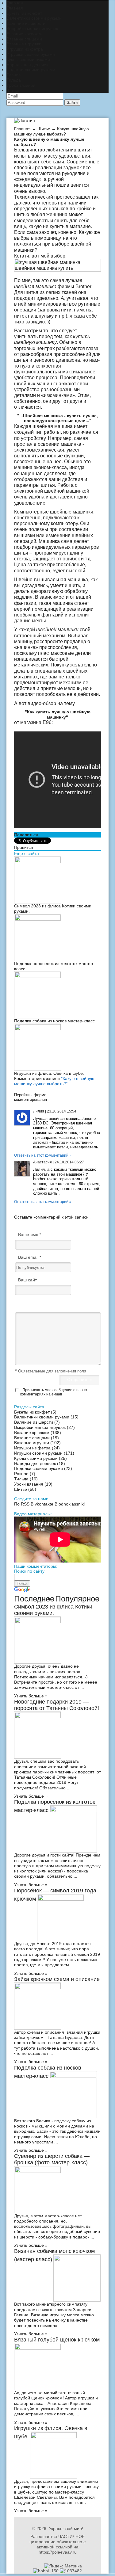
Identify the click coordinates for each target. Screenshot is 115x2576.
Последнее (34, 1599)
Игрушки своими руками (31, 54)
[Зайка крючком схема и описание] (38, 1988)
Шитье (13, 90)
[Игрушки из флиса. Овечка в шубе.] (38, 1029)
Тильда (14, 80)
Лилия (39, 1111)
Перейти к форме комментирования (31, 1097)
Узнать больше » (31, 1696)
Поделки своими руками (31, 70)
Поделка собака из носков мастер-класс (54, 1021)
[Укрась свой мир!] (25, 120)
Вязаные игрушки (24, 44)
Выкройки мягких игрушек (32, 29)
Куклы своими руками (28, 59)
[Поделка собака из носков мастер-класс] (38, 976)
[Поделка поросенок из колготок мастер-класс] (38, 919)
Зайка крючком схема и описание (57, 1979)
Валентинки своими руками (34, 18)
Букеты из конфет (24, 13)
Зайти (72, 103)
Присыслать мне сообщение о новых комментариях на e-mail (54, 1392)
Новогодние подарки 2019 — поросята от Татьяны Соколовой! (57, 1705)
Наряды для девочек (27, 65)
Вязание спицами (24, 39)
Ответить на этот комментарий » (43, 1155)
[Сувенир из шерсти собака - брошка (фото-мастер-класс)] (38, 2171)
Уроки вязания (21, 85)
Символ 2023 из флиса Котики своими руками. (53, 1610)
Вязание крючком (24, 34)
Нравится (24, 847)
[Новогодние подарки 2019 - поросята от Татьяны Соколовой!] (38, 1717)
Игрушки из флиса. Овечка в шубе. (49, 1073)
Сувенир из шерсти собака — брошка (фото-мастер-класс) (52, 2159)
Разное (14, 75)
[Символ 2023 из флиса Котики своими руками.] (38, 861)
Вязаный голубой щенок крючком (57, 2340)
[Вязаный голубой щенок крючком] (38, 2348)
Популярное (77, 1599)
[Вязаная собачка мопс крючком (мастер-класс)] (77, 2260)
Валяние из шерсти (26, 23)
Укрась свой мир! (66, 2528)
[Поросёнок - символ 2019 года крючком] (61, 1899)
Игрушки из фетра (25, 49)
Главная (15, 3)
